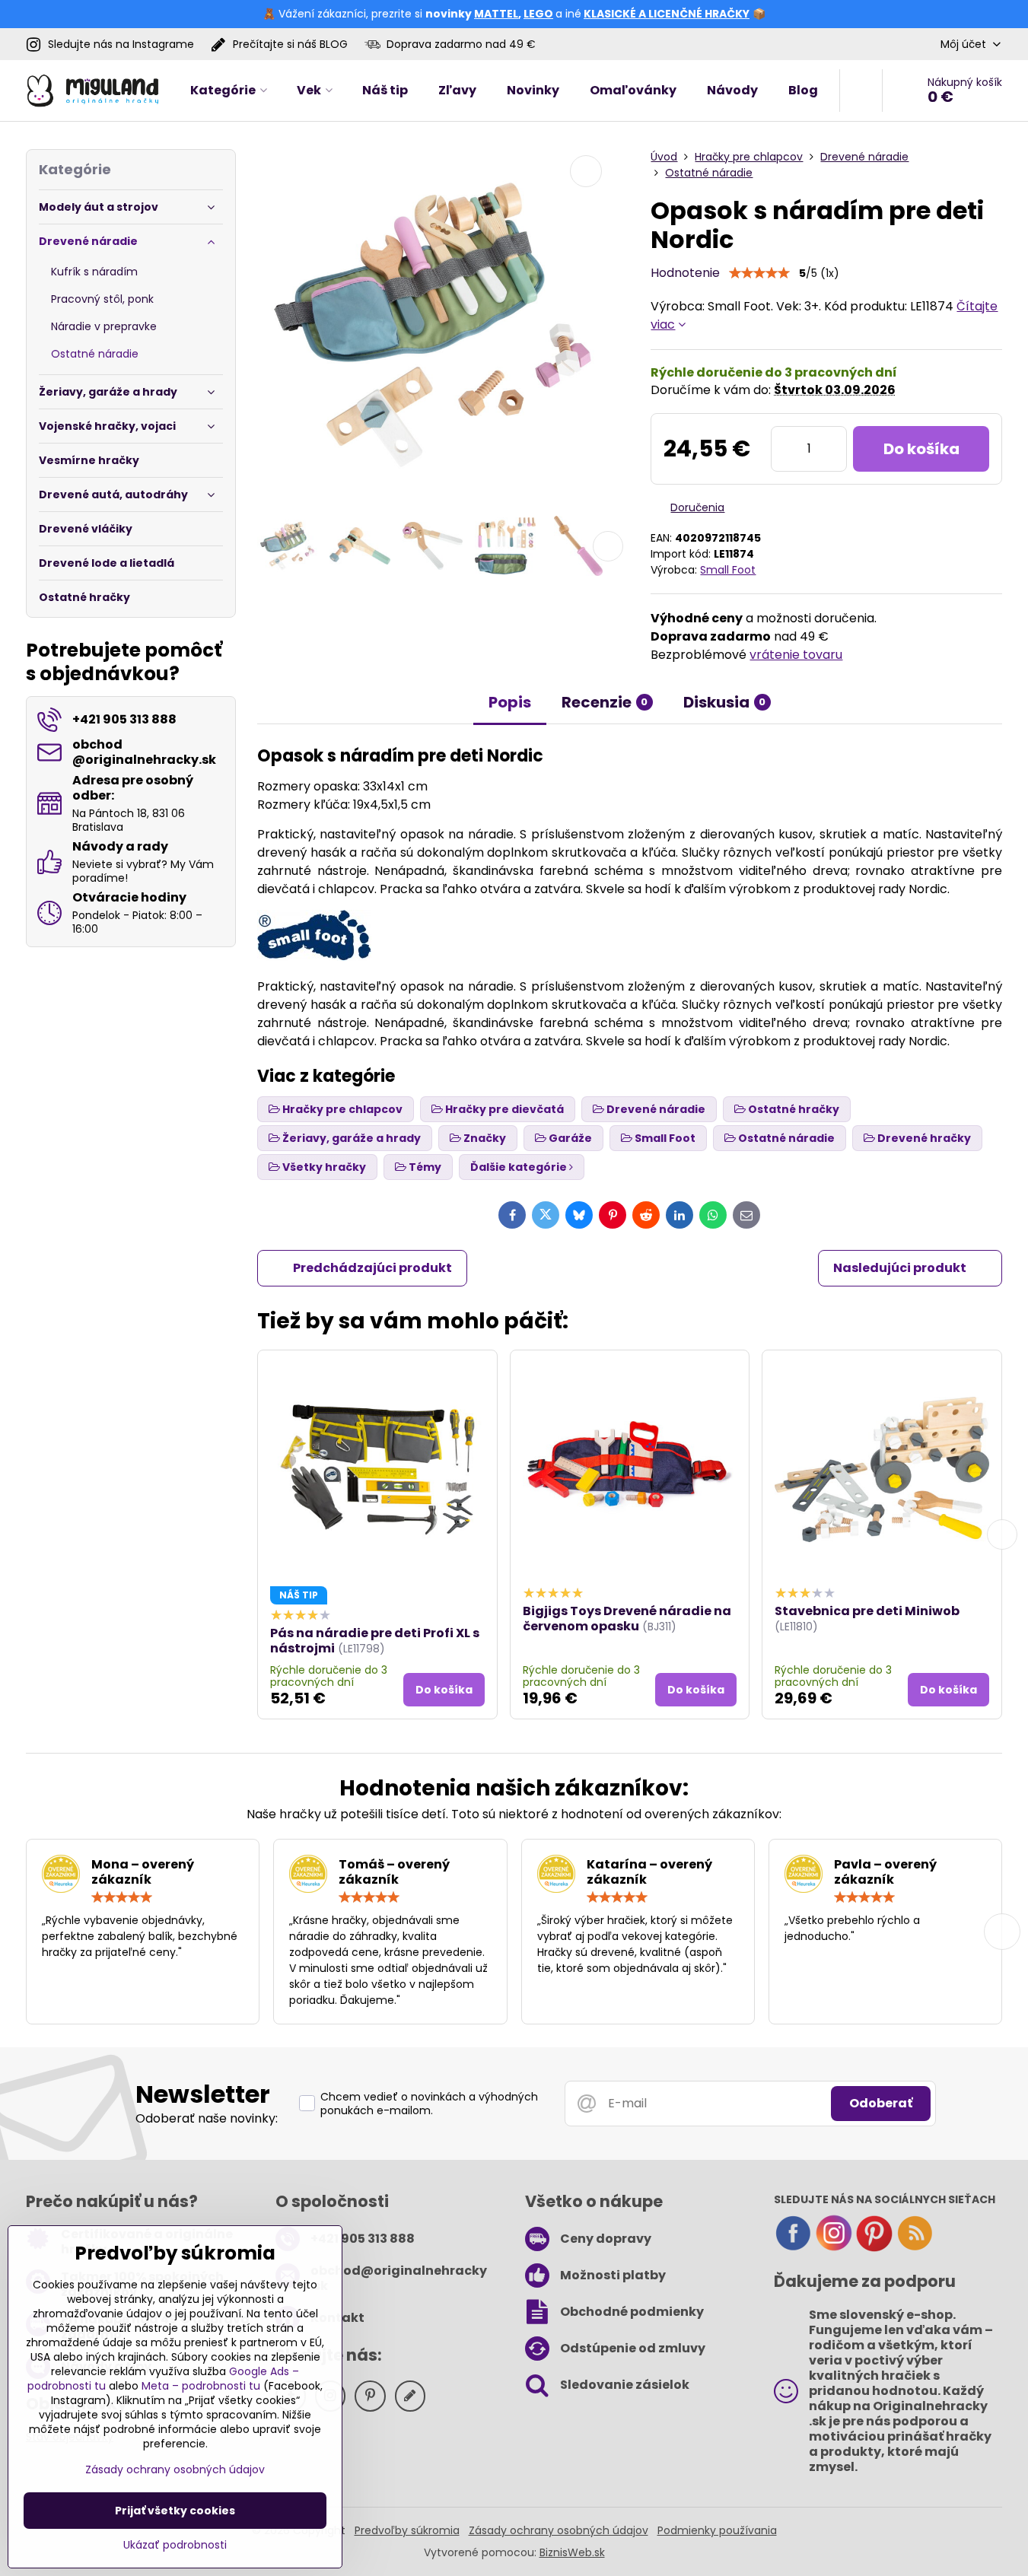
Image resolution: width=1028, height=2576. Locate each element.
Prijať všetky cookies (175, 2511)
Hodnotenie (685, 273)
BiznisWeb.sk (572, 2552)
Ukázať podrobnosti (175, 2545)
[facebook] (793, 2248)
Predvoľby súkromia (407, 2530)
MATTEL (496, 14)
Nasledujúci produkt (900, 1268)
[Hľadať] (861, 91)
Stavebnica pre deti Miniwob (867, 1611)
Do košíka (921, 449)
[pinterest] (874, 2248)
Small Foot (728, 570)
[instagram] (834, 2248)
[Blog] (915, 2248)
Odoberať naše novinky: (207, 2118)
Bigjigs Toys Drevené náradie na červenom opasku (627, 1619)
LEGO (538, 14)
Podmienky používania (717, 2530)
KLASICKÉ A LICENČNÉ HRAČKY (667, 14)
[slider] (759, 273)
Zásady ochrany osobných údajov (559, 2530)
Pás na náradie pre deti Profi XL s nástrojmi (375, 1641)
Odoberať (881, 2103)
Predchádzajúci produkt (372, 1268)
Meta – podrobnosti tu (201, 2386)
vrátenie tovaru (796, 655)
